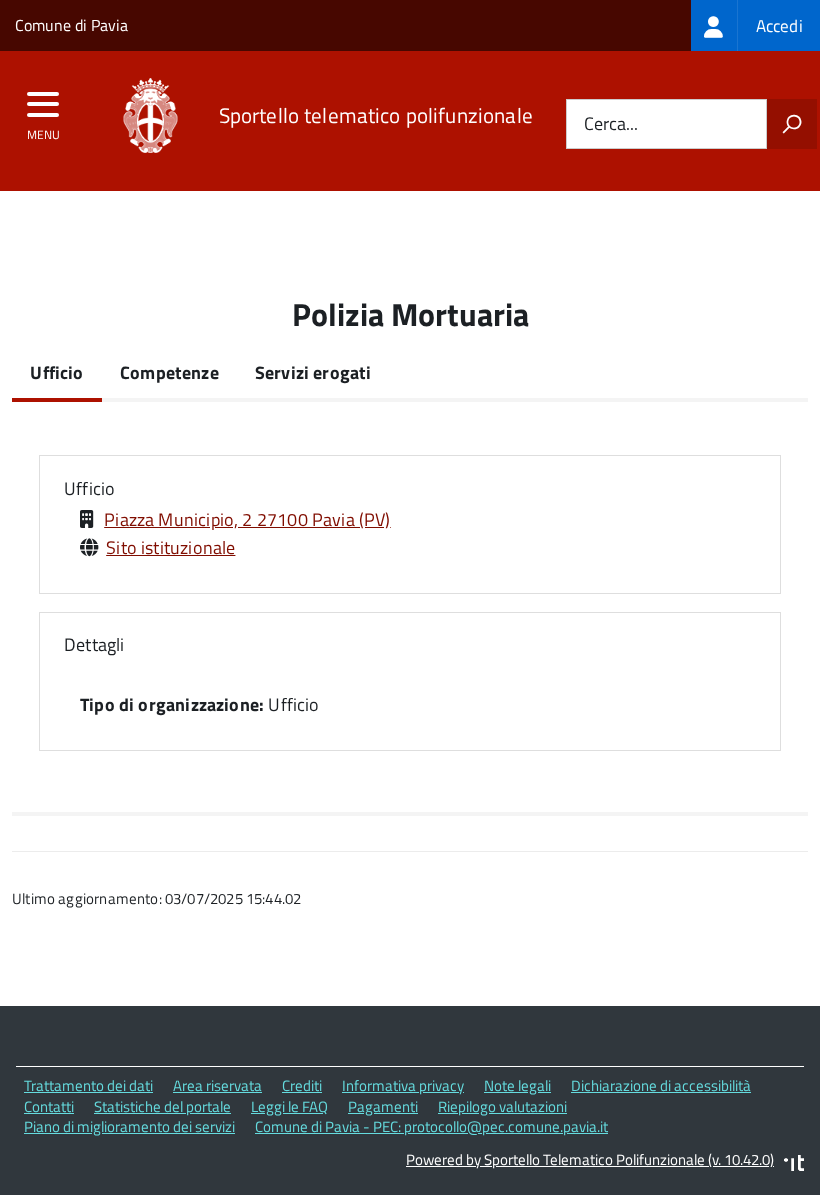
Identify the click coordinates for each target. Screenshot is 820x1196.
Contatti (49, 1106)
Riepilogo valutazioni (502, 1106)
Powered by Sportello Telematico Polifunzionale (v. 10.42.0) (590, 1159)
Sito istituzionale (170, 547)
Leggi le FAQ (289, 1106)
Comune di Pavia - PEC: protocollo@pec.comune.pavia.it (431, 1126)
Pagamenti (383, 1106)
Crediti (302, 1085)
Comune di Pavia (71, 25)
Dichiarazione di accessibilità (661, 1085)
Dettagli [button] (94, 644)
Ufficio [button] (89, 488)
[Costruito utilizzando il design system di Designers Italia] (794, 1165)
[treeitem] (755, 25)
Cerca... (611, 124)
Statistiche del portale (162, 1106)
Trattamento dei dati (88, 1085)
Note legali (517, 1085)
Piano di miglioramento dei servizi (129, 1126)
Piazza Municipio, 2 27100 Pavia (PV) (247, 519)
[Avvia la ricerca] (792, 124)
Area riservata (217, 1085)
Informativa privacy (403, 1085)
